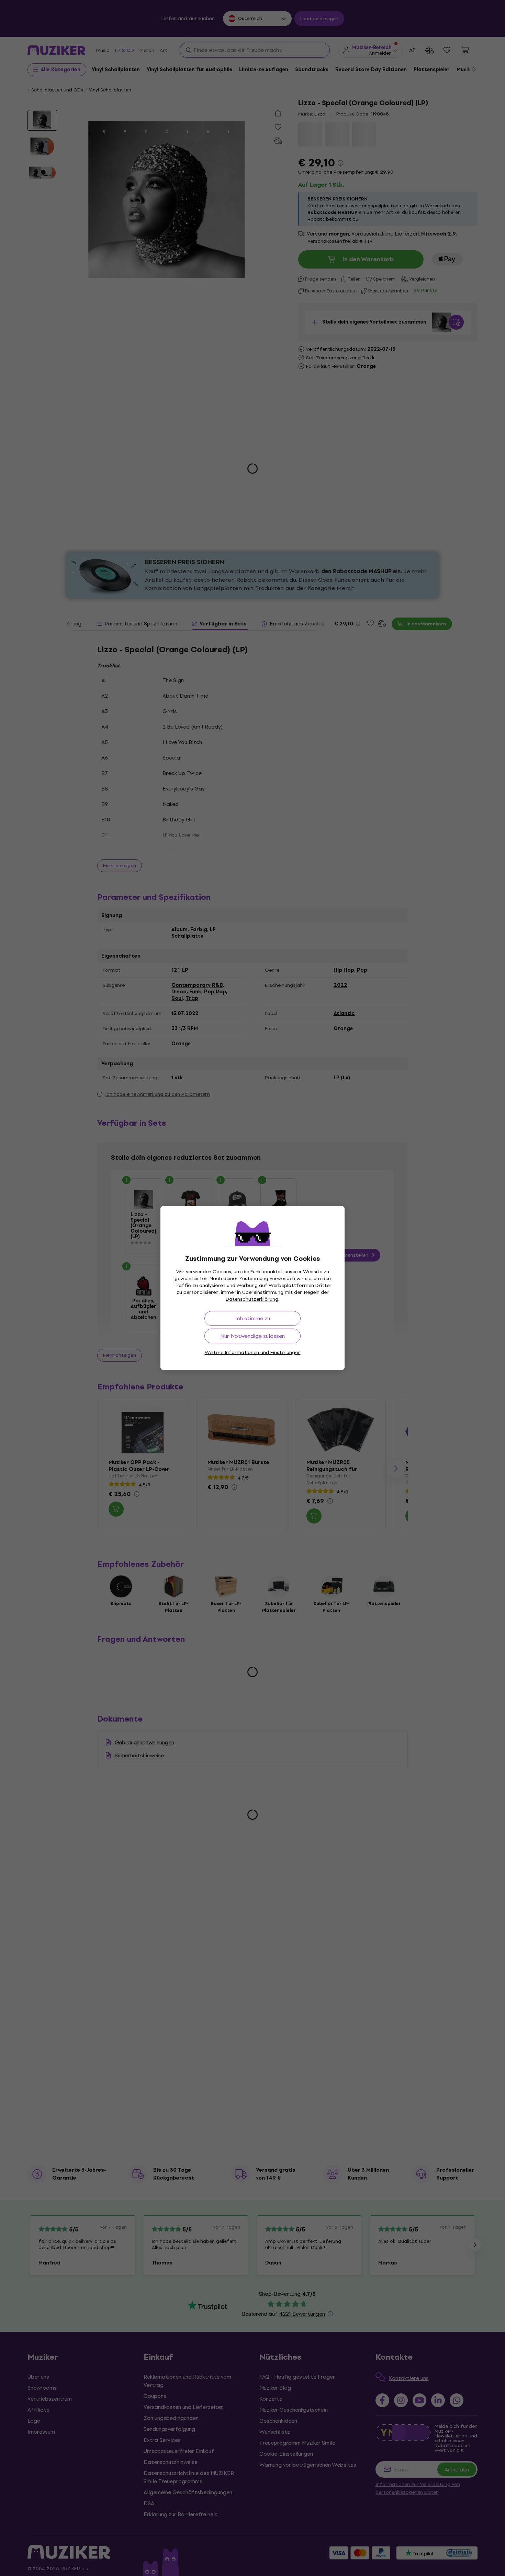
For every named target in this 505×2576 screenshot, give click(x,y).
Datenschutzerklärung (252, 1299)
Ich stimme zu (253, 1318)
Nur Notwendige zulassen (252, 1336)
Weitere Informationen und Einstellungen (253, 1352)
